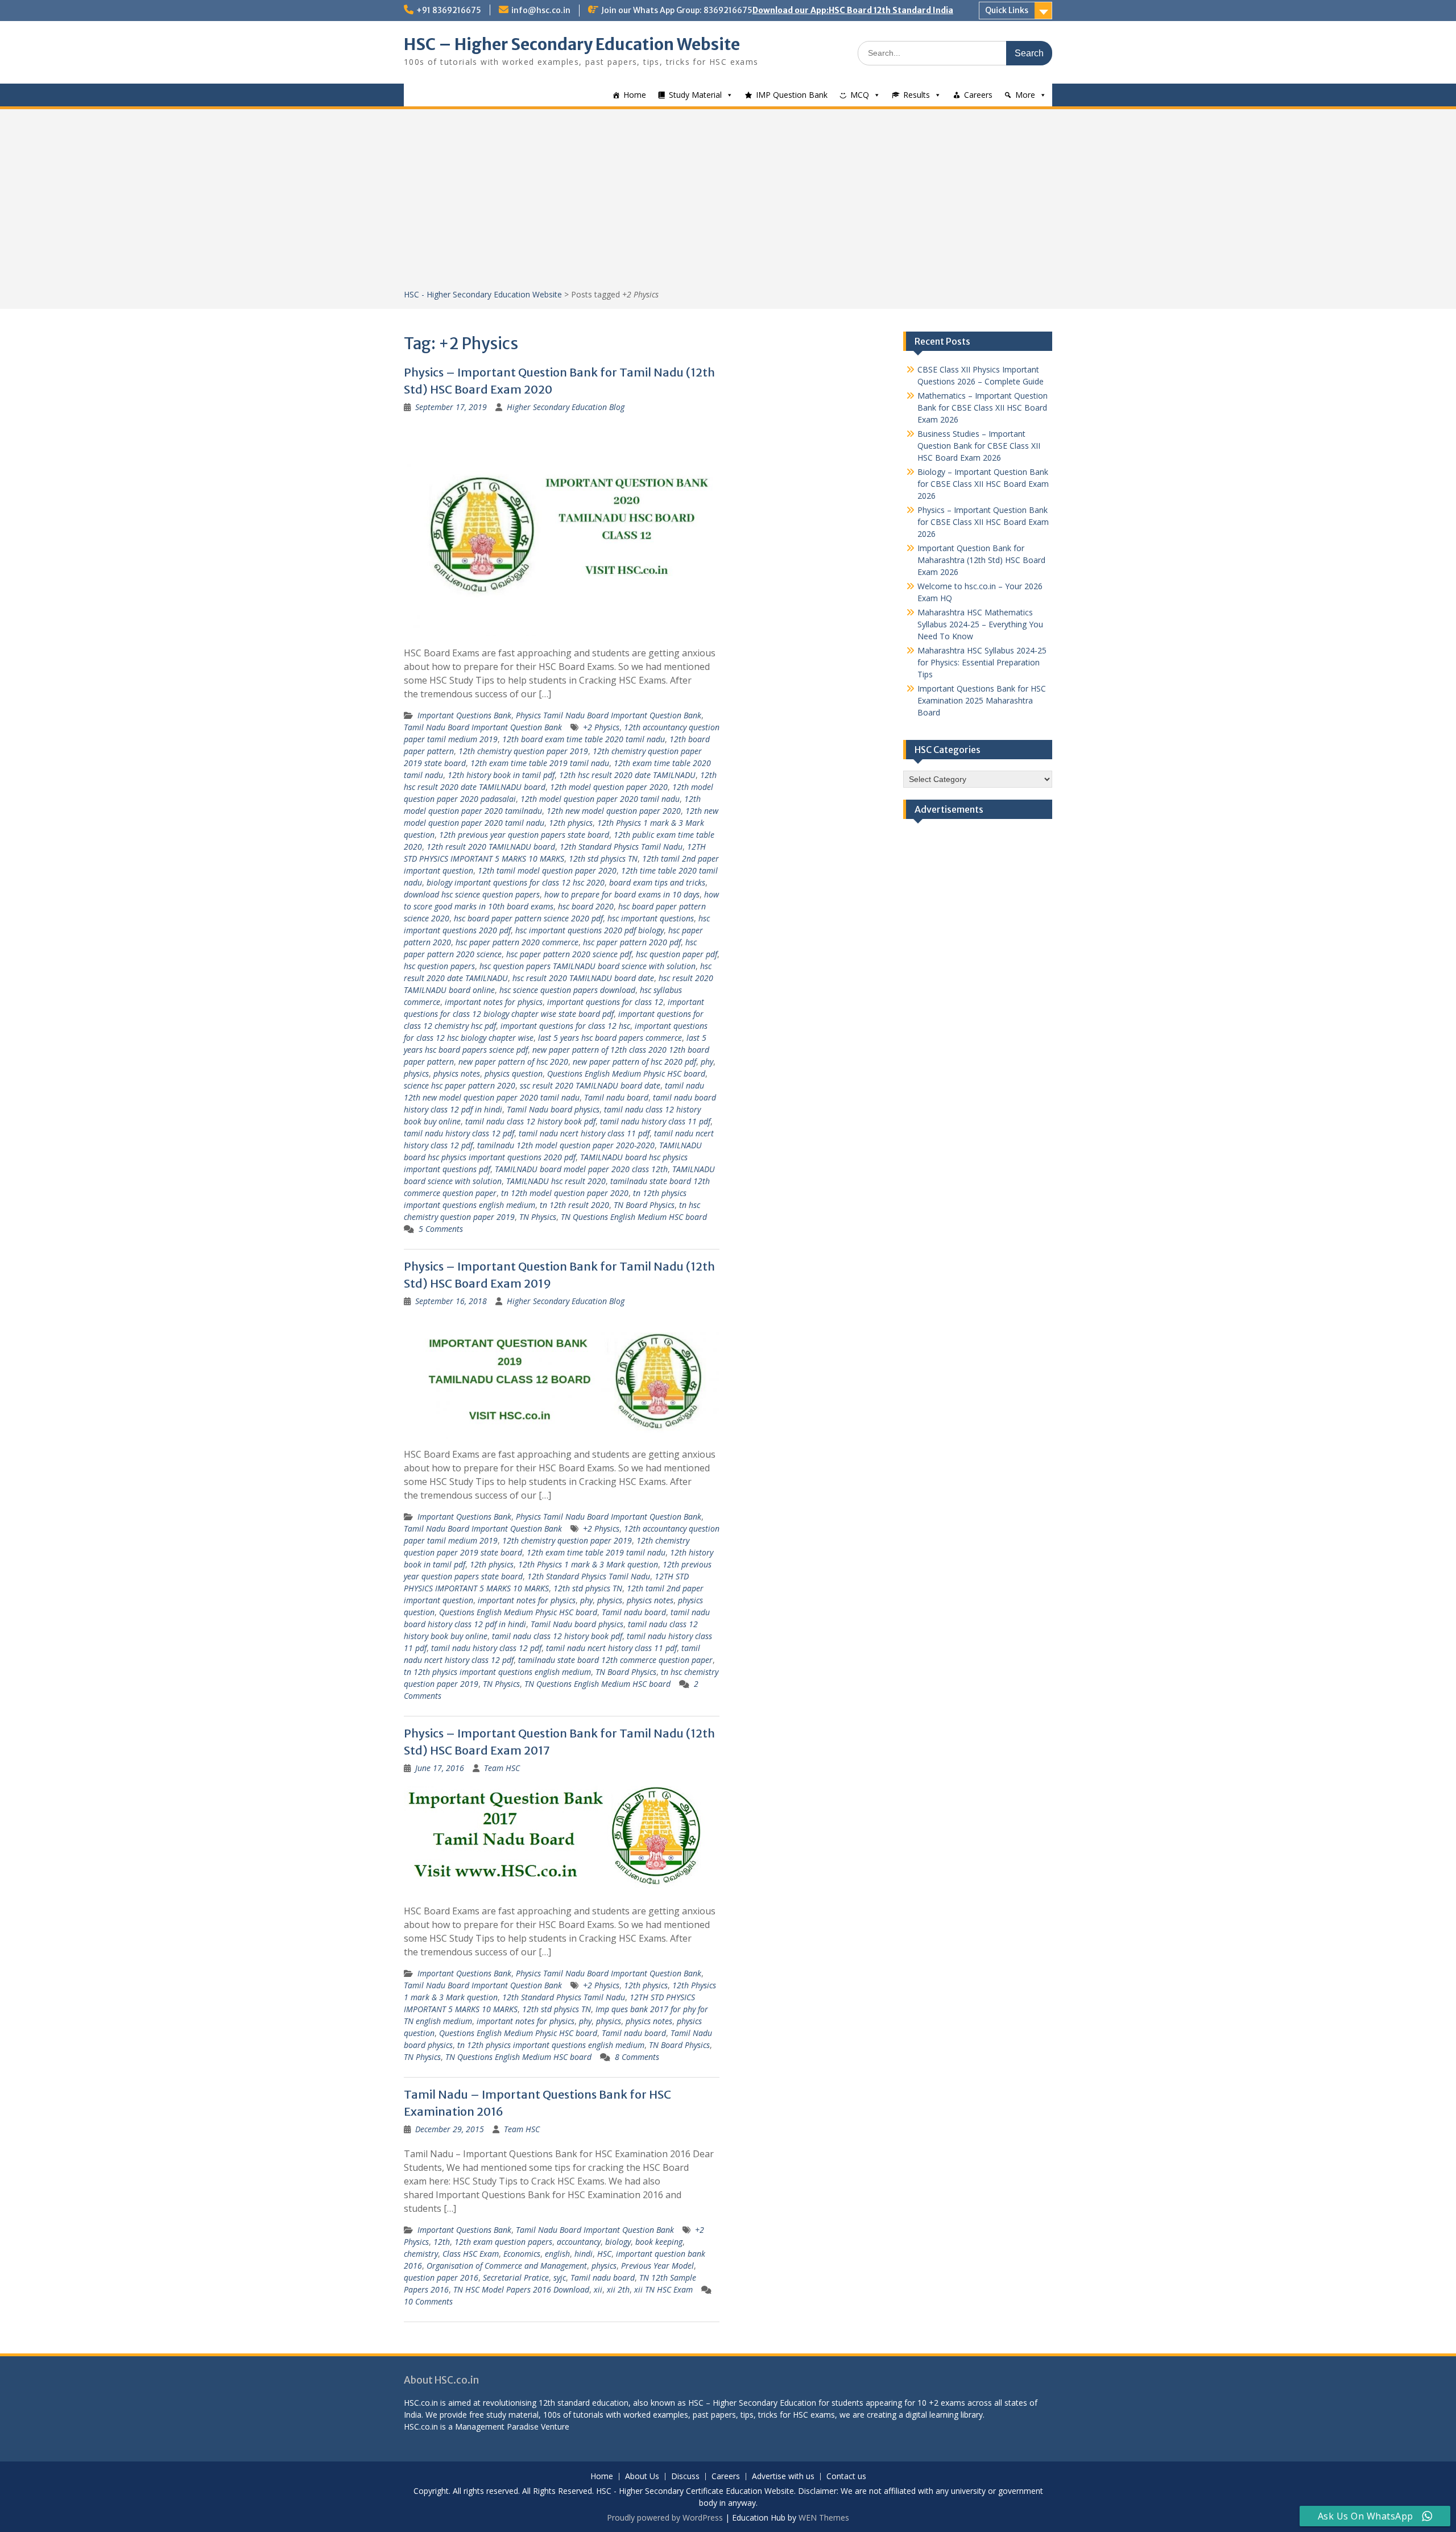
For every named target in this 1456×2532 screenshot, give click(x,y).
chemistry (421, 2254)
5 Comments (441, 1229)
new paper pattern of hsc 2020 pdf (634, 1062)
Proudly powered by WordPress (665, 2517)
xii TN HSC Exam (663, 2289)
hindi (584, 2254)
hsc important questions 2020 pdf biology (590, 930)
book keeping (659, 2242)
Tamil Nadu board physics (553, 1109)
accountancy (579, 2242)
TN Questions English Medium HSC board (634, 1217)
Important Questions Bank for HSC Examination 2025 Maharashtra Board (982, 700)
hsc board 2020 (586, 906)
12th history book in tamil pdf (501, 775)
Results (917, 95)
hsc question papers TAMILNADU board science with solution (588, 966)
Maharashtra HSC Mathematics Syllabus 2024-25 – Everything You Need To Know (980, 624)
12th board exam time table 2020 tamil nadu (584, 739)
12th (442, 2242)
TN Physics (538, 1217)
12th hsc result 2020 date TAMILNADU (627, 775)
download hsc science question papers (472, 894)
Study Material (695, 95)
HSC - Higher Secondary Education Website (483, 294)
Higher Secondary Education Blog (566, 407)
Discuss (685, 2477)
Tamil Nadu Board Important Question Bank (483, 727)
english (557, 2254)
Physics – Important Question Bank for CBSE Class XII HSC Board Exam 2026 (983, 522)
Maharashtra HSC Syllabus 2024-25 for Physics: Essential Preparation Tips (982, 662)
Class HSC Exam (471, 2254)
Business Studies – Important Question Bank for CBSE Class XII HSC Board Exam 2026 (979, 446)
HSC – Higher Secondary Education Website (572, 44)
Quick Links (1007, 10)
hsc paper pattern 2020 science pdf (569, 954)
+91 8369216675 (449, 10)
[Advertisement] (728, 203)
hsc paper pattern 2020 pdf (632, 942)
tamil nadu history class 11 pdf (655, 1121)
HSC (604, 2254)
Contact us (846, 2477)
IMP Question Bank (792, 95)
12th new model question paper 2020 (614, 811)
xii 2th (618, 2289)
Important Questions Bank (464, 715)
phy (707, 1062)
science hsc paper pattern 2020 (460, 1085)
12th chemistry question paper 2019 (523, 751)
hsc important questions (651, 918)
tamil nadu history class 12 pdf (459, 1133)
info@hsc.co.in (541, 10)
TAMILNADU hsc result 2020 (556, 1181)
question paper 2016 (441, 2277)
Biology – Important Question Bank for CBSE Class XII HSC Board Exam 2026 (983, 484)
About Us (642, 2477)
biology (618, 2242)
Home (635, 95)
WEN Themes (824, 2517)
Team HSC (502, 1768)
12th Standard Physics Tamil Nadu (621, 847)
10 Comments (428, 2301)
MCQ (860, 95)
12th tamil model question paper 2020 (547, 870)
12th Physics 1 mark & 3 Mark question (588, 1564)
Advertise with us (783, 2477)
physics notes (457, 1073)
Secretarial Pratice (516, 2277)
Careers (978, 95)
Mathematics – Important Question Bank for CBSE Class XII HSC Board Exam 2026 (983, 407)
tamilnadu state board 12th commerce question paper (615, 1660)
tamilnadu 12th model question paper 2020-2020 (566, 1145)
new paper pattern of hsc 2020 (513, 1062)
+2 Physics (601, 727)
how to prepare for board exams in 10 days (622, 894)
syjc (560, 2277)
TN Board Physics (644, 1205)
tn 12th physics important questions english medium (497, 1672)
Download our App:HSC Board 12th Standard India (853, 10)
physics (416, 1073)
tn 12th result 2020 (574, 1205)
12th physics (571, 823)
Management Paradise (497, 2426)
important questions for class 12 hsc (565, 1026)
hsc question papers (439, 966)
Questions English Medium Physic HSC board (626, 1073)
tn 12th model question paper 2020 (565, 1193)
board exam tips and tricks (657, 882)
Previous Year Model (657, 2266)
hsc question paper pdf (677, 954)
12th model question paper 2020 (609, 787)
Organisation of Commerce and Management (507, 2266)
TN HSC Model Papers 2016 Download (521, 2289)
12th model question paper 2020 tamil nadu (600, 799)
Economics (522, 2254)
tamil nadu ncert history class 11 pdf (584, 1133)
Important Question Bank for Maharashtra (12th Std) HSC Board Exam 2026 (981, 560)
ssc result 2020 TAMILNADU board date (590, 1085)
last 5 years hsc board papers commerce (610, 1038)
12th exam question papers (503, 2242)
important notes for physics (494, 1002)
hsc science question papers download (567, 990)
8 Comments (637, 2057)
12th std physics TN (603, 859)
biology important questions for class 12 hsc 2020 (516, 882)
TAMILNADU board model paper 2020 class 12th (581, 1169)
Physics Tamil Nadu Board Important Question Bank (609, 715)
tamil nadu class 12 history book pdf (530, 1121)
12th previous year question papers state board (524, 835)
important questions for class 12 (605, 1002)
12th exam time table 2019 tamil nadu (540, 763)
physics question (514, 1073)
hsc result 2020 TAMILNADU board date (583, 978)
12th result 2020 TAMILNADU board (491, 847)
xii (598, 2289)
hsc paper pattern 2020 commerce (517, 942)
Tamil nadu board (616, 1097)
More (1025, 95)
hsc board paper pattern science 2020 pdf (528, 918)
